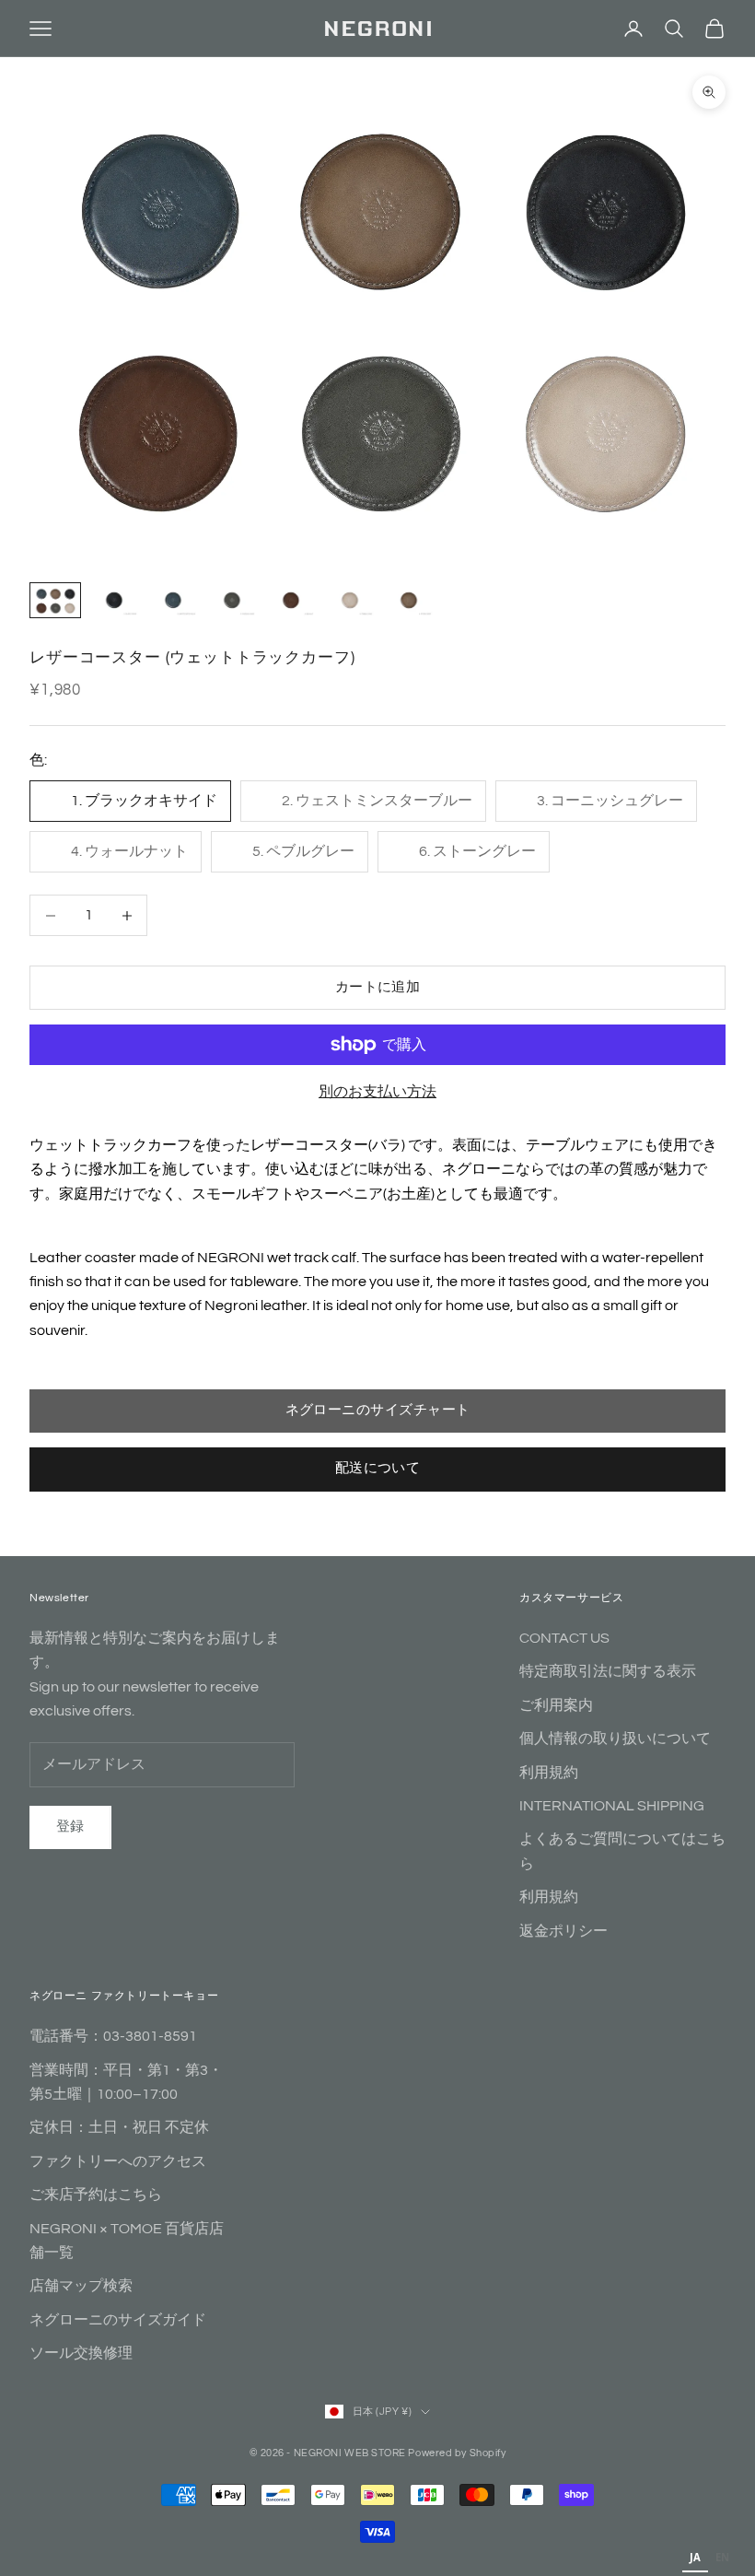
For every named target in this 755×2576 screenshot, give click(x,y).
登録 (70, 1827)
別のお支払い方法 (377, 1092)
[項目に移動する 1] (55, 600)
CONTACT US (564, 1638)
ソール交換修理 (81, 2353)
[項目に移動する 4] (232, 600)
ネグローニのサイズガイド (118, 2320)
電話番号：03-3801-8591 (113, 2036)
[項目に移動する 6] (350, 600)
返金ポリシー (563, 1931)
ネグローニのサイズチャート (378, 1410)
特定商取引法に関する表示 (608, 1671)
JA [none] (695, 2557)
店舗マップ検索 (81, 2286)
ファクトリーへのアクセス (118, 2161)
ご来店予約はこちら (96, 2195)
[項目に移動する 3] (173, 600)
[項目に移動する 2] (114, 600)
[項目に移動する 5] (291, 600)
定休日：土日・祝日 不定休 (119, 2127)
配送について (378, 1468)
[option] (722, 2559)
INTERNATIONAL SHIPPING (612, 1806)
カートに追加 (378, 987)
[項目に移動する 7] (409, 600)
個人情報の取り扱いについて (615, 1739)
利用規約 (549, 1773)
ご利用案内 (556, 1705)
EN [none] (722, 2557)
